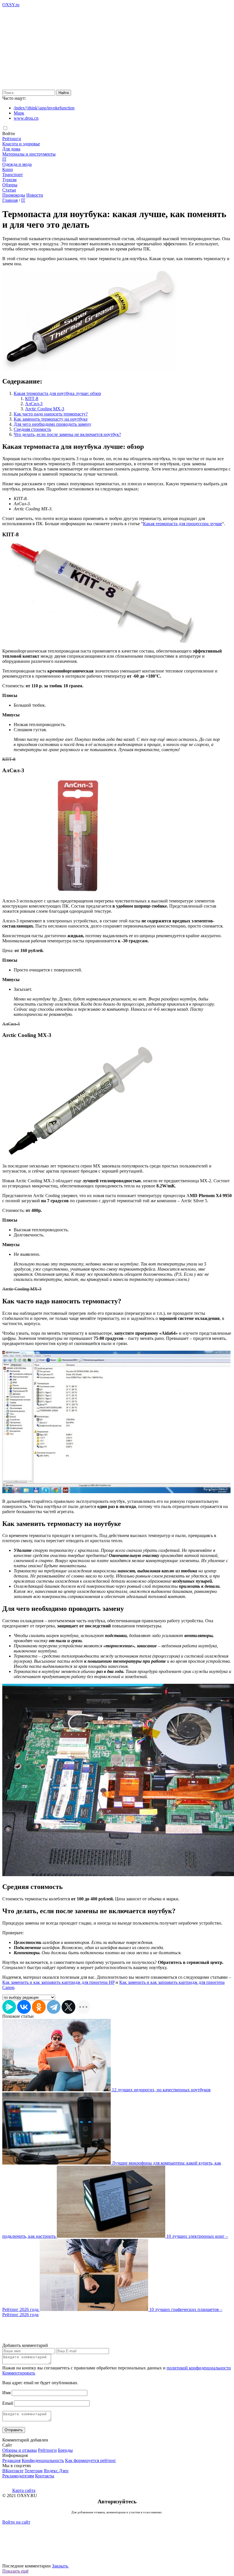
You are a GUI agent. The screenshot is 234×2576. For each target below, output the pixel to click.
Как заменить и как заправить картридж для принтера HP (58, 1982)
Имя (6, 2393)
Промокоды (14, 195)
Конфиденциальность (43, 2460)
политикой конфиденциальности (199, 2368)
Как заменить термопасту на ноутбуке (51, 419)
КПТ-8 (32, 399)
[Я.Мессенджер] (9, 2007)
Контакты (45, 2476)
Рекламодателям (18, 2476)
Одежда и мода (17, 164)
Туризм (9, 180)
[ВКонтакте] (24, 2007)
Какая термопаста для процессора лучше (182, 524)
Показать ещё (15, 2571)
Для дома (11, 149)
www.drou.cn (26, 118)
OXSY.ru (11, 5)
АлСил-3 (34, 404)
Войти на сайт (16, 2522)
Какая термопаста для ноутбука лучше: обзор (57, 393)
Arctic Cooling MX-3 (45, 409)
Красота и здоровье (21, 144)
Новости (35, 195)
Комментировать (19, 2373)
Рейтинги (12, 139)
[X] (68, 2007)
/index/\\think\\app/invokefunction (44, 108)
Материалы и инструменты (29, 154)
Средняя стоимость (32, 429)
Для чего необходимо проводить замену (53, 424)
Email (8, 2403)
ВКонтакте (13, 2471)
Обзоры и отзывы (20, 2450)
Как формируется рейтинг (91, 2460)
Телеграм (34, 2471)
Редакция (11, 2460)
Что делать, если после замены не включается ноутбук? (67, 434)
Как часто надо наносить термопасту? (51, 414)
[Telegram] (54, 2007)
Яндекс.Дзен (56, 2471)
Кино (8, 169)
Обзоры (10, 185)
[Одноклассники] (39, 2007)
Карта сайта (24, 2490)
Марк (19, 113)
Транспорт (13, 175)
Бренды (65, 2450)
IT (4, 159)
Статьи (9, 190)
